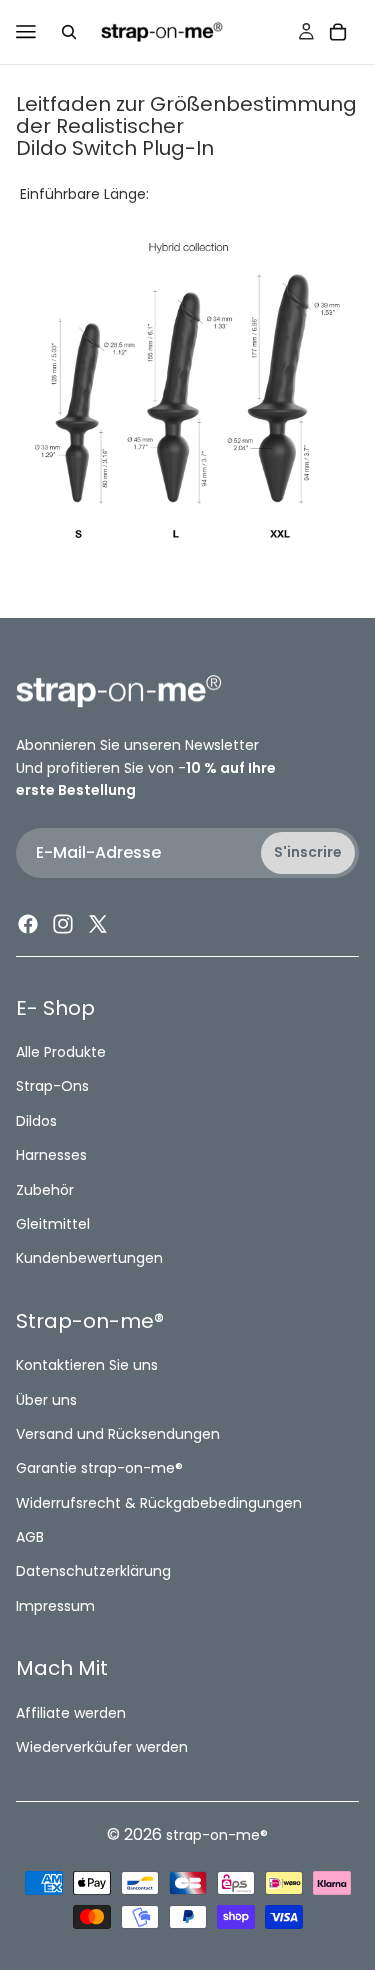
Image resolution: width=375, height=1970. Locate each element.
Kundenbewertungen (89, 1259)
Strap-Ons (52, 1087)
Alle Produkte (61, 1052)
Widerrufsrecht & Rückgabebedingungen (159, 1503)
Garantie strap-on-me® (99, 1469)
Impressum (55, 1606)
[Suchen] (69, 32)
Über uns (46, 1400)
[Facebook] (28, 924)
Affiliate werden (71, 1713)
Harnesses (51, 1156)
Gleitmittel (53, 1224)
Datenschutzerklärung (93, 1572)
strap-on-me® (217, 1835)
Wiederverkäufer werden (102, 1747)
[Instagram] (63, 924)
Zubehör (45, 1190)
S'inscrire (308, 853)
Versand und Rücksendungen (118, 1434)
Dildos (36, 1121)
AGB (30, 1537)
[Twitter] (98, 924)
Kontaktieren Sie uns (87, 1366)
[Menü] (26, 32)
